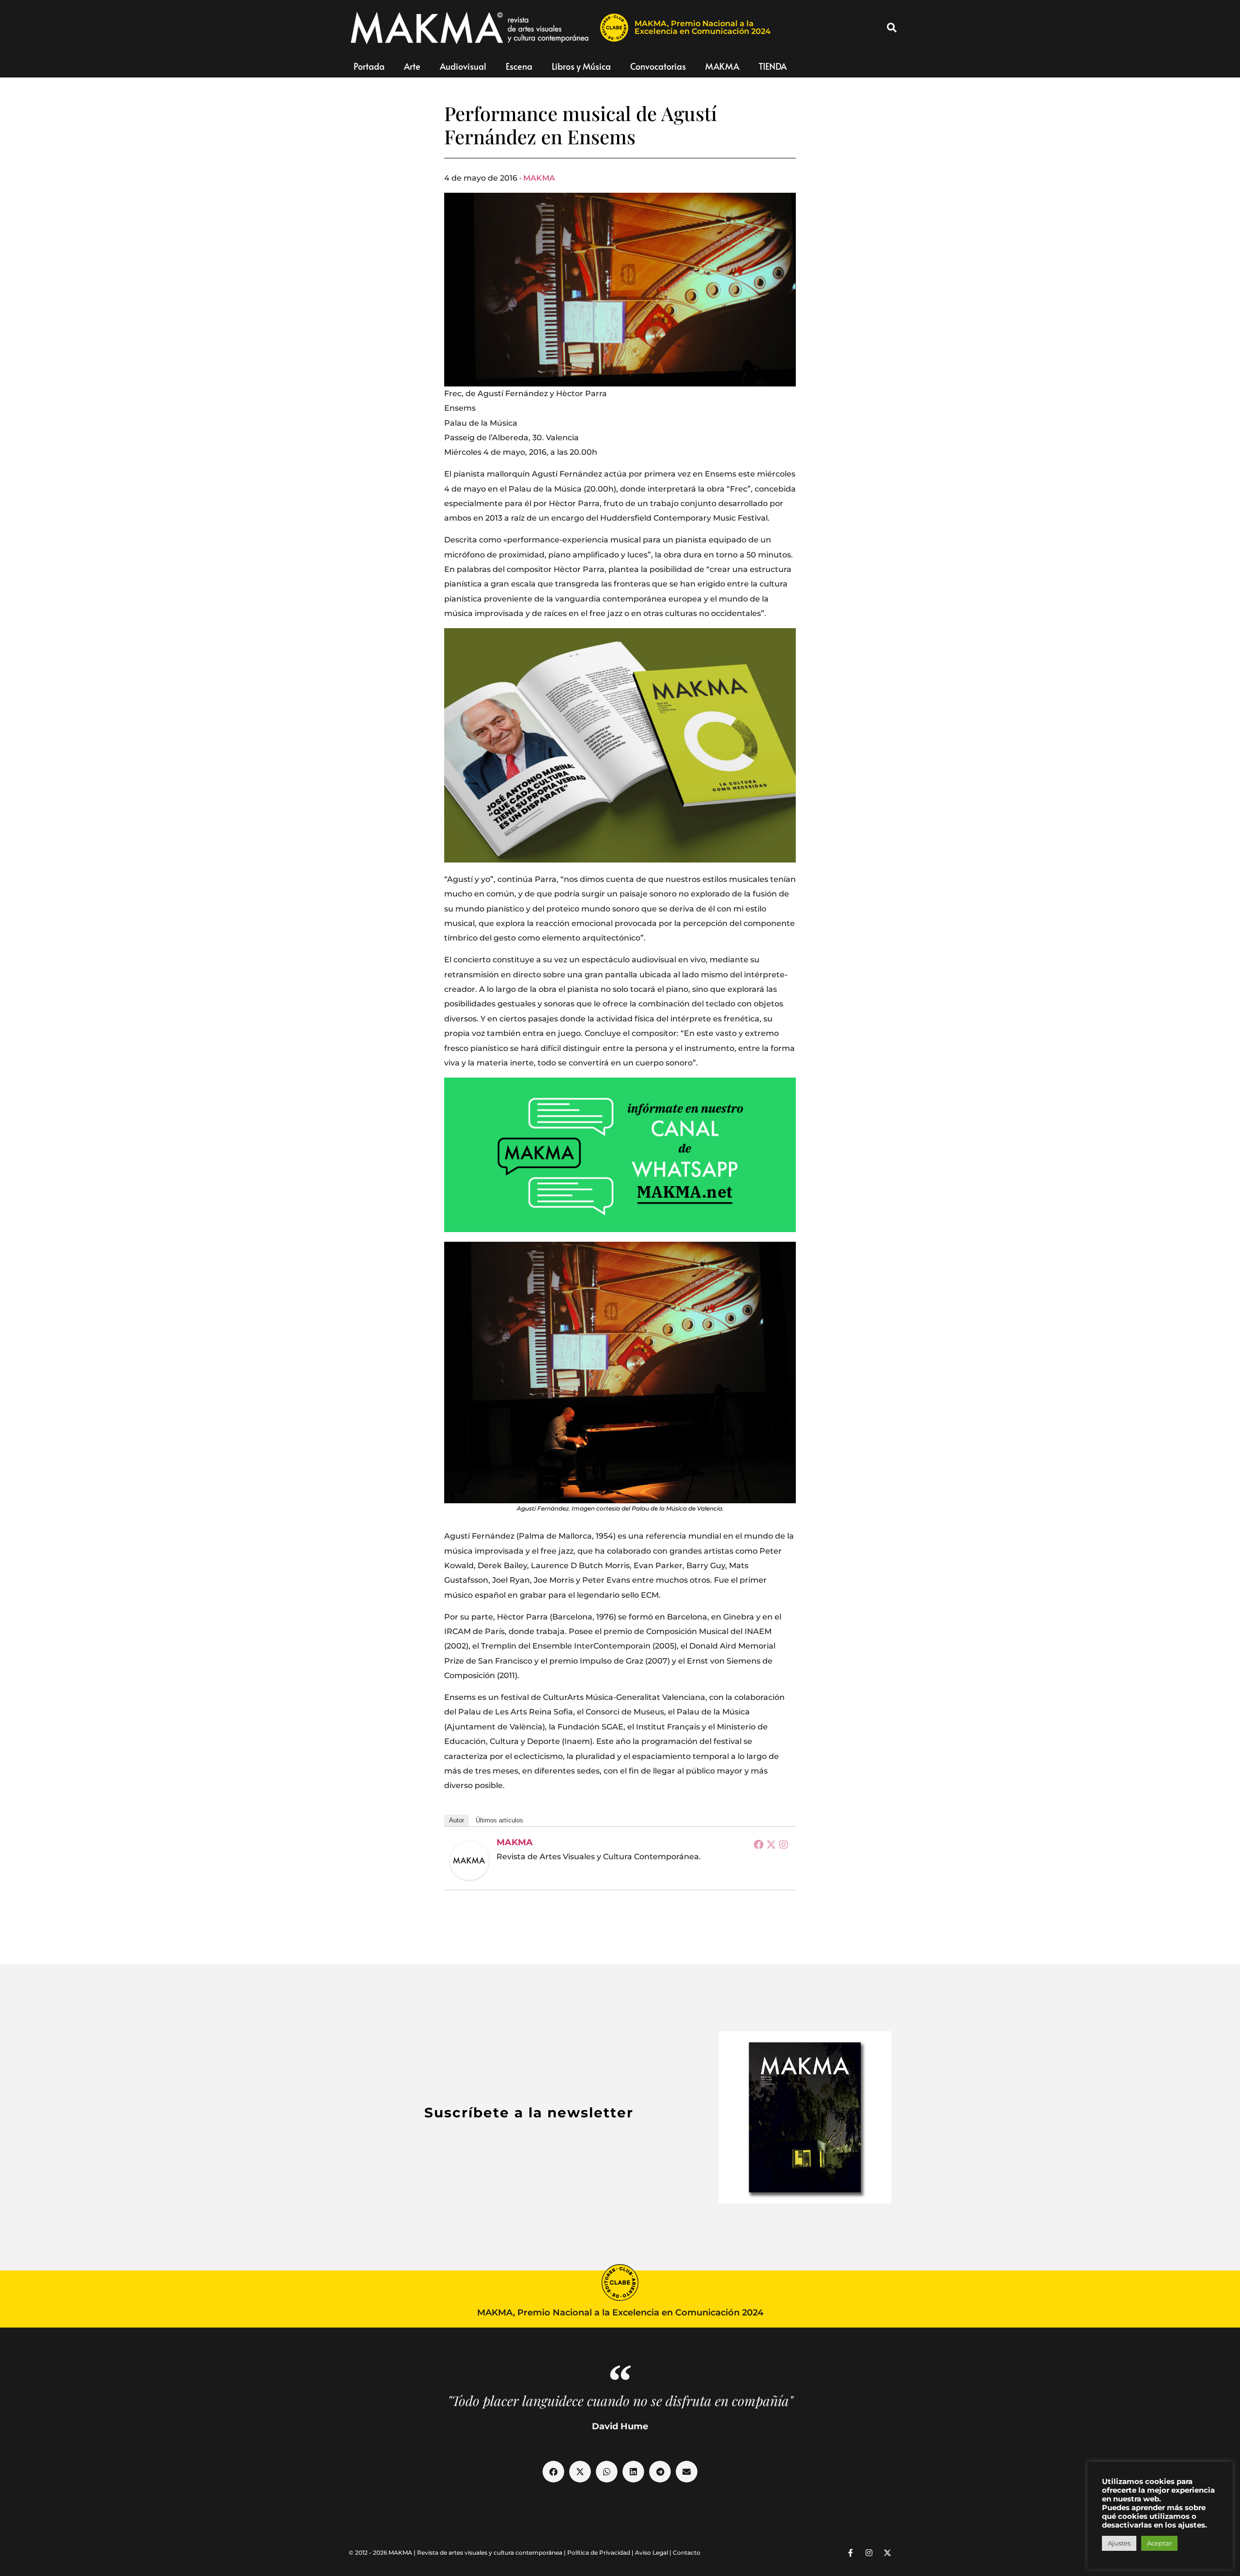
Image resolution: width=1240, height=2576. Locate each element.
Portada (369, 66)
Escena (519, 66)
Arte (412, 66)
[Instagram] (784, 1844)
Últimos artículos (499, 1820)
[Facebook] (759, 1844)
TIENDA (773, 66)
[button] (892, 28)
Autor (457, 1820)
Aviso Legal (651, 2553)
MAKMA (722, 66)
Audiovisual (463, 66)
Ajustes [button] (1119, 2543)
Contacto (687, 2553)
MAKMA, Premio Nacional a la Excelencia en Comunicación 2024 (703, 27)
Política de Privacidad (599, 2553)
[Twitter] (771, 1844)
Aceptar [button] (1159, 2543)
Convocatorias (658, 66)
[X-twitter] (887, 2553)
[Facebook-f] (851, 2553)
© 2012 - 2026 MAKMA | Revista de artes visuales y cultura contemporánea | (458, 2553)
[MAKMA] (469, 1861)
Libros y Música (581, 66)
